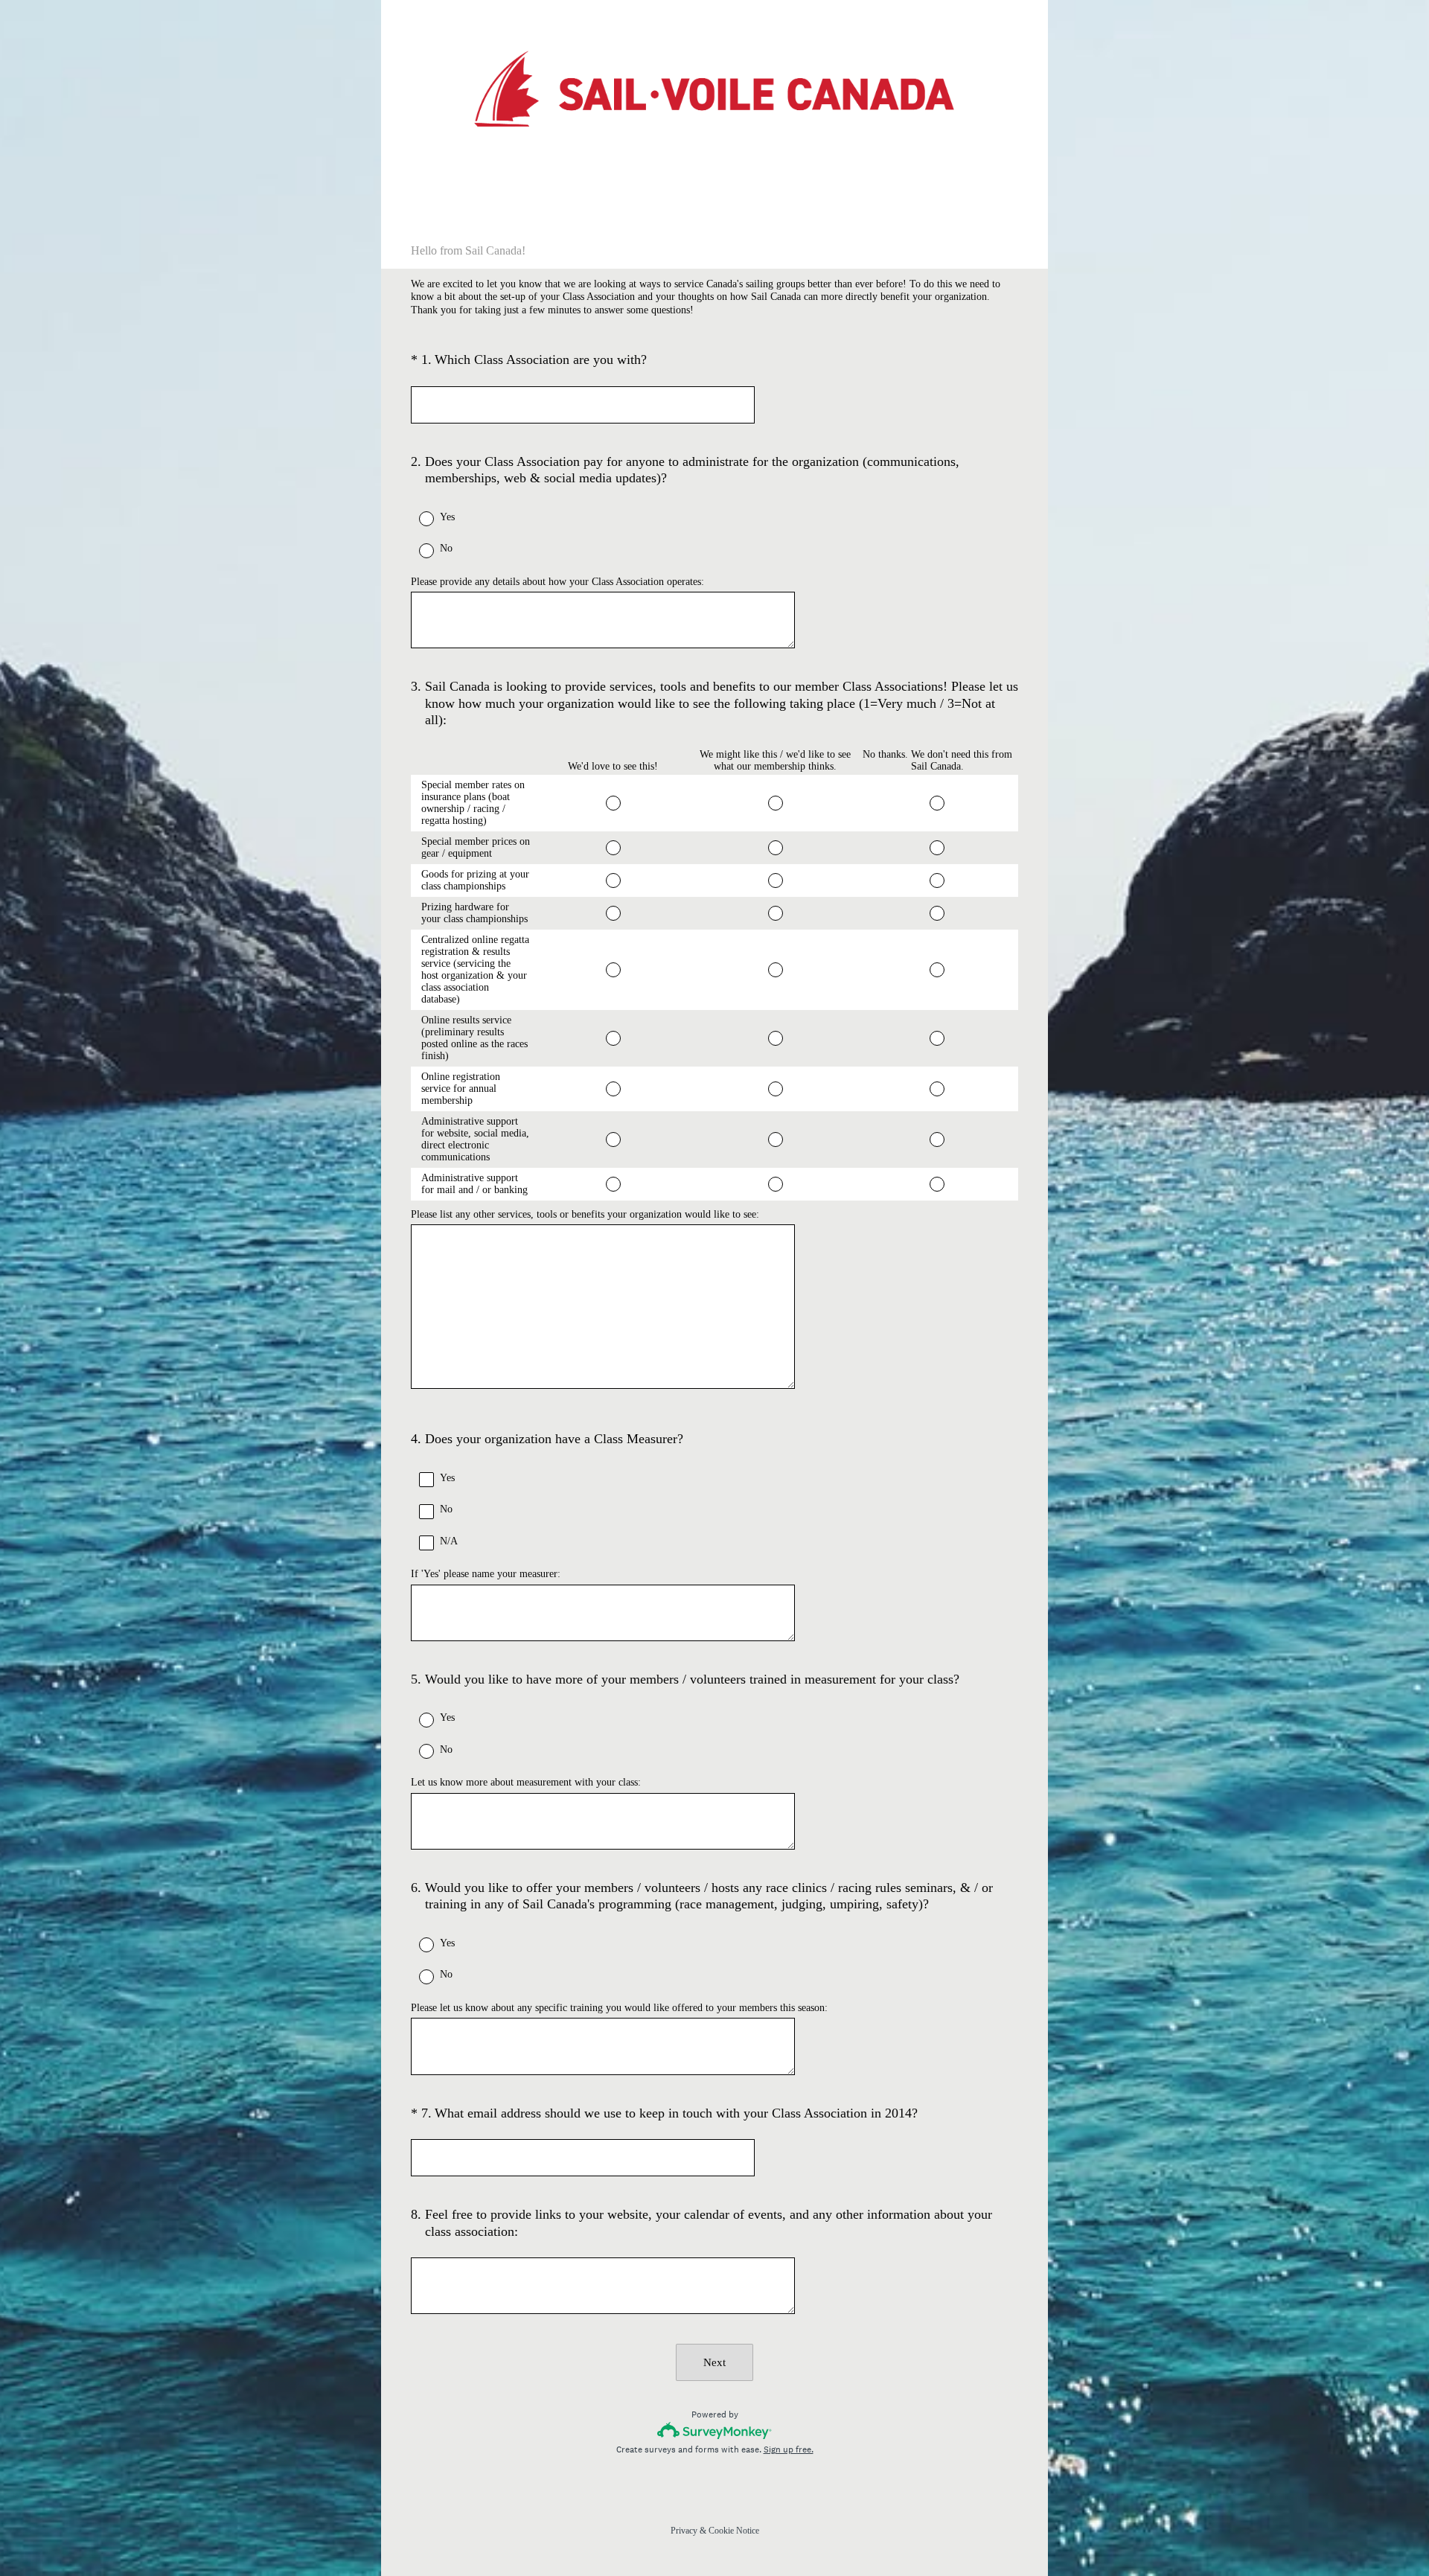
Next (714, 2362)
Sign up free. (789, 2449)
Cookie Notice (734, 2531)
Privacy (684, 2531)
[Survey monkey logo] (715, 2430)
